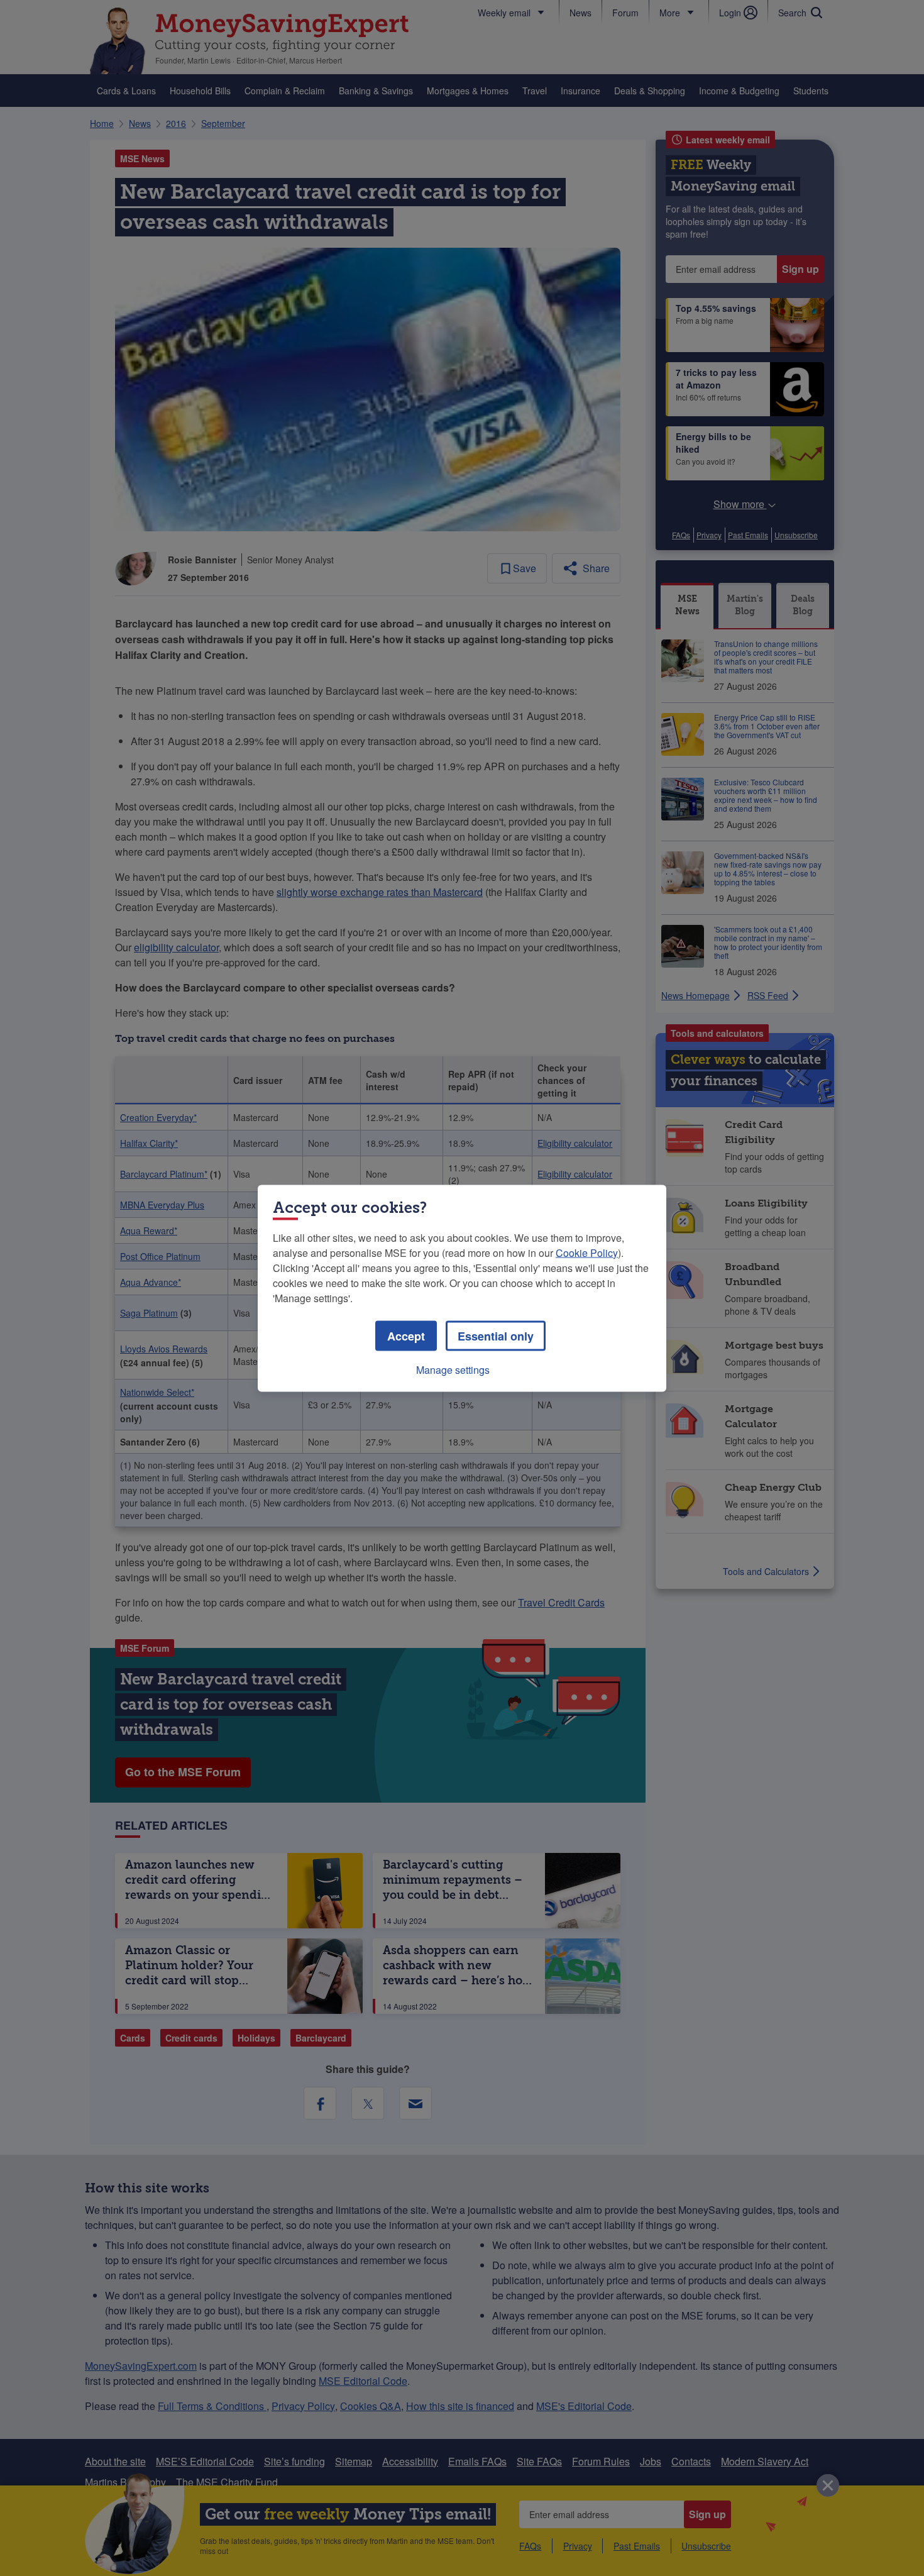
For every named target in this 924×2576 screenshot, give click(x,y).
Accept (406, 1335)
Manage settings (453, 1369)
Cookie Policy (587, 1252)
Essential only (496, 1335)
